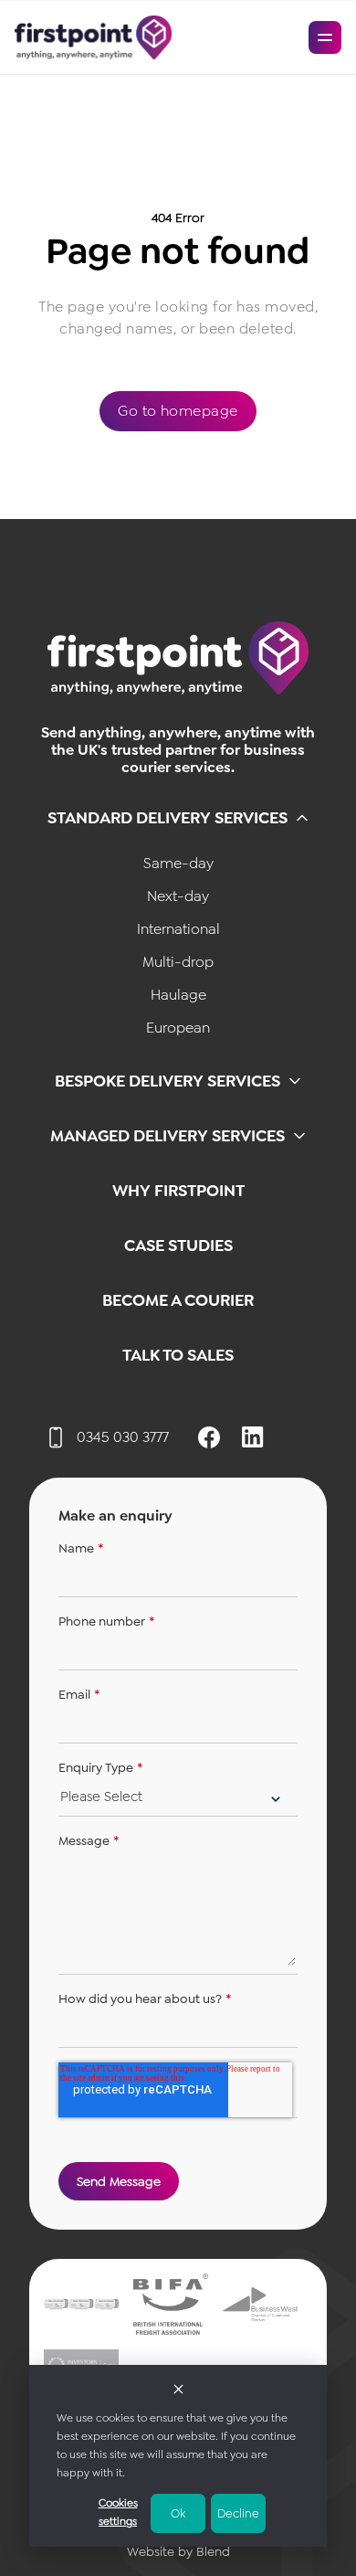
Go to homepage (178, 411)
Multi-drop (178, 962)
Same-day (178, 863)
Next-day (178, 896)
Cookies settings (118, 2512)
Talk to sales (178, 1355)
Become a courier (178, 1300)
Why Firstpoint (178, 1191)
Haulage (178, 995)
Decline (238, 2513)
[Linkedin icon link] (253, 1437)
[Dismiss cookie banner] (178, 2388)
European (178, 1028)
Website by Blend (178, 2551)
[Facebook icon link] (209, 1437)
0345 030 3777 (123, 1437)
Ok (178, 2513)
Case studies (178, 1246)
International (178, 929)
